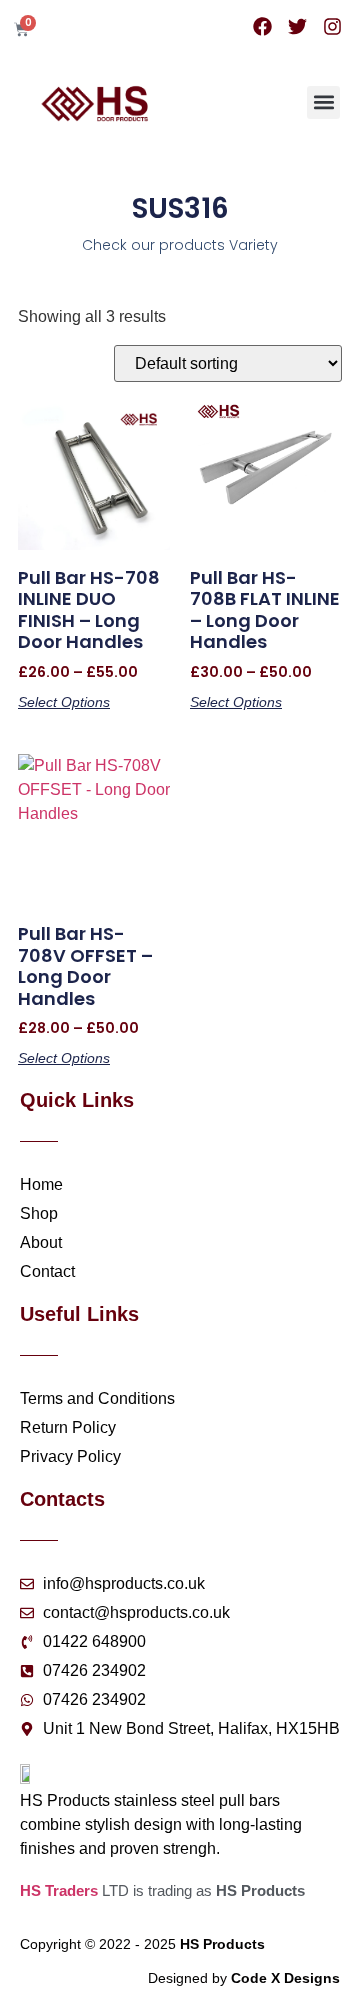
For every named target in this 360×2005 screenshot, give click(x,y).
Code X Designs (285, 1978)
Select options (64, 702)
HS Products (222, 1944)
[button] (323, 102)
